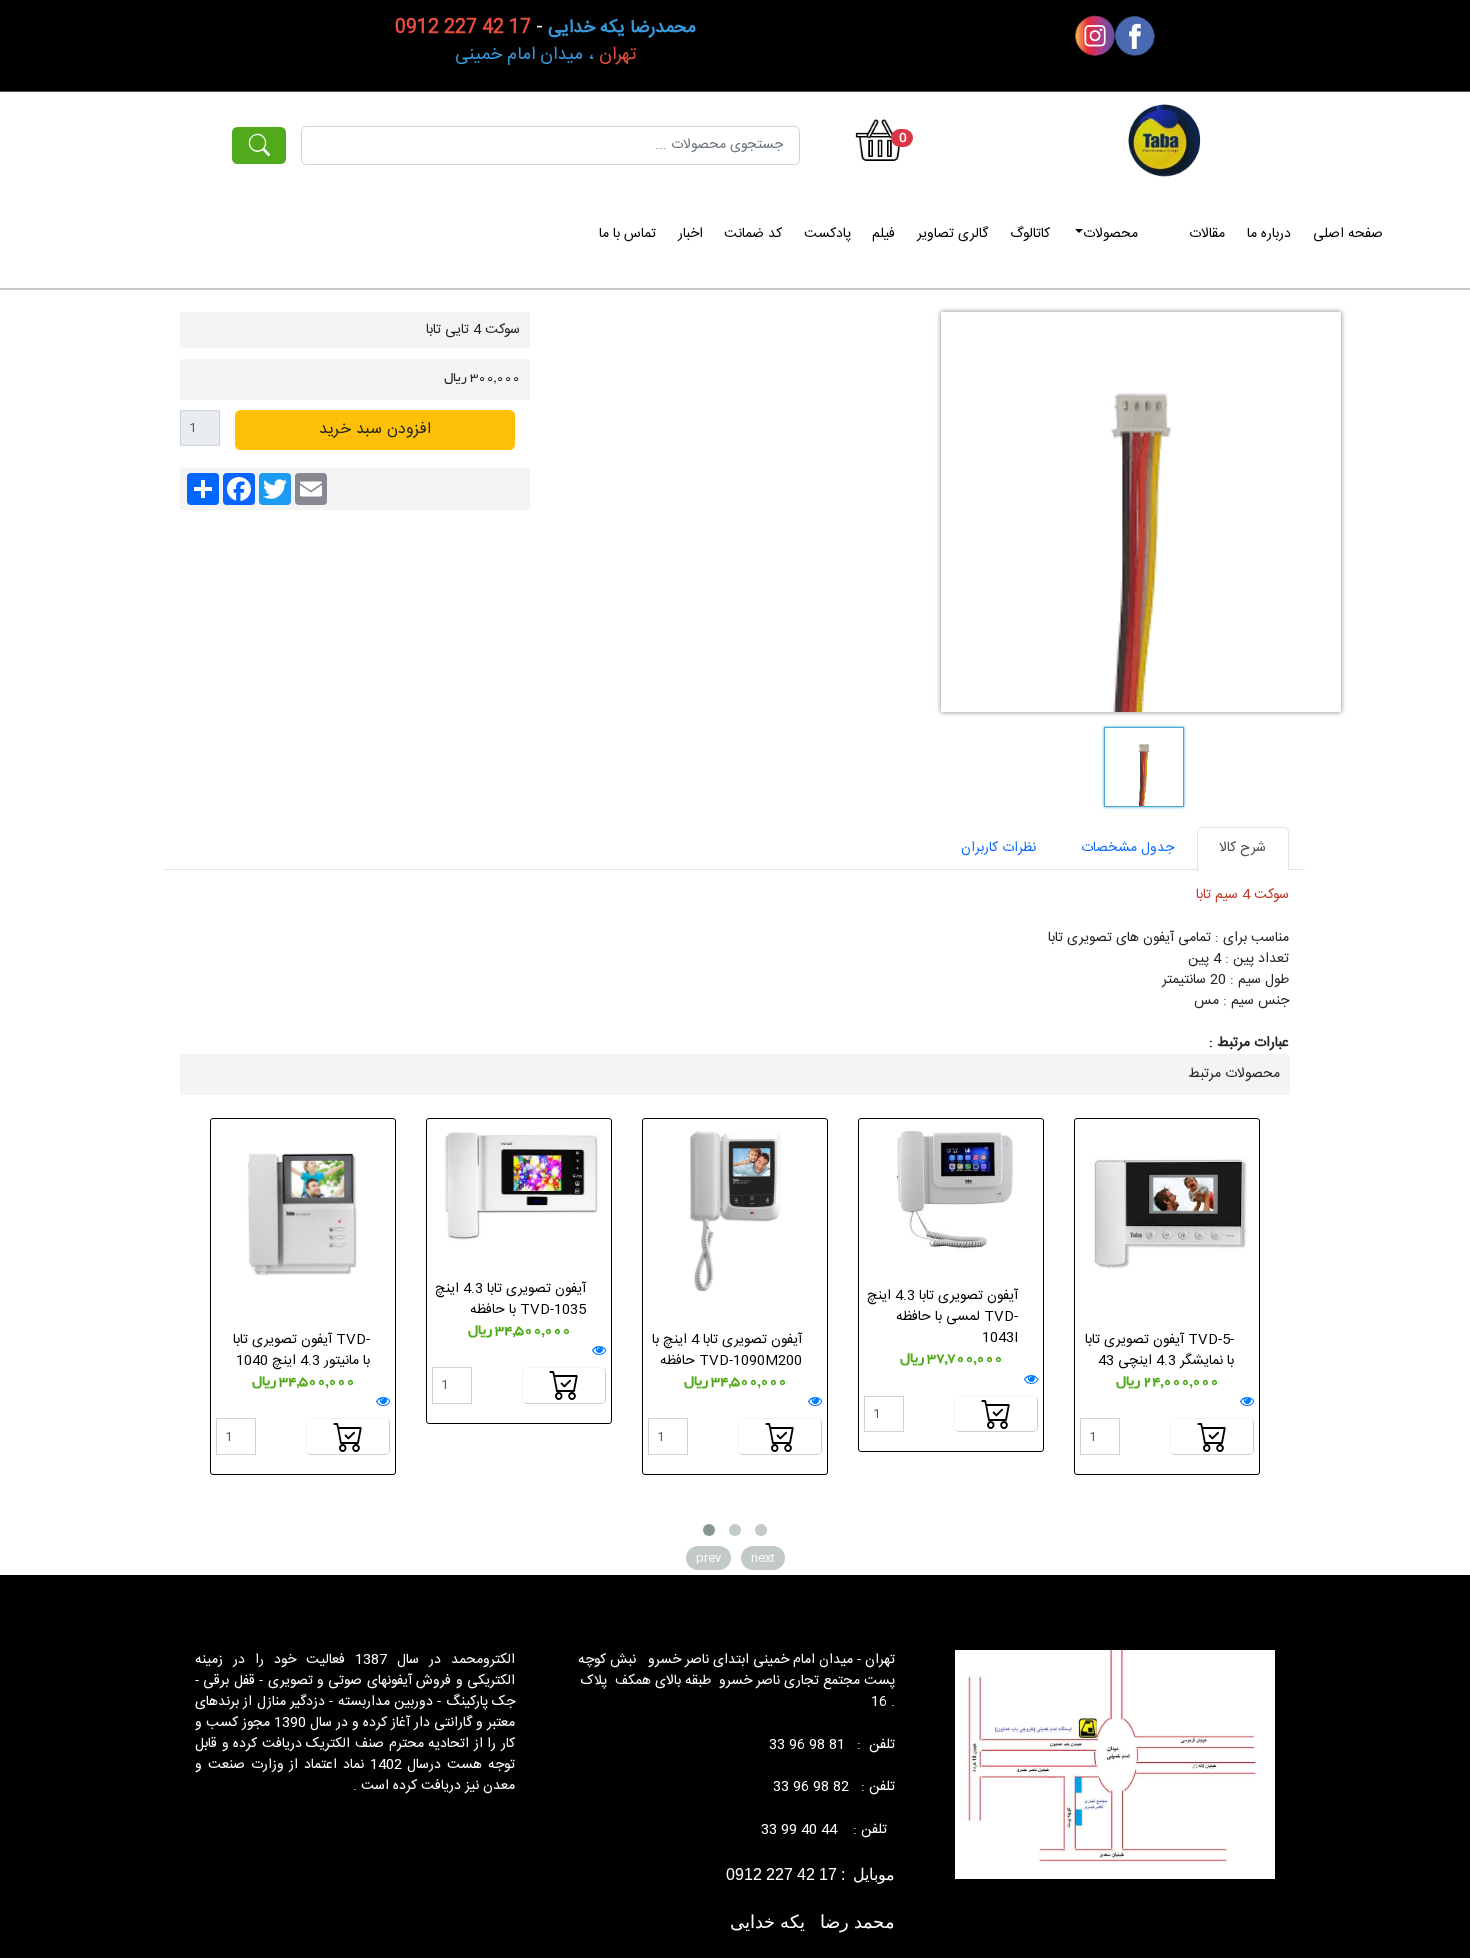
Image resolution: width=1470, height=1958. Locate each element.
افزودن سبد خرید (375, 429)
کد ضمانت (753, 234)
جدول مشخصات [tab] (1127, 848)
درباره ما (1269, 234)
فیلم (883, 234)
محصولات (1110, 234)
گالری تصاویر (952, 234)
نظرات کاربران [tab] (998, 848)
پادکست (827, 234)
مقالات (1207, 234)
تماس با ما (627, 234)
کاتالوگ (1030, 234)
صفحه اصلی (1348, 234)
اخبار (690, 234)
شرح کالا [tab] (1242, 848)
